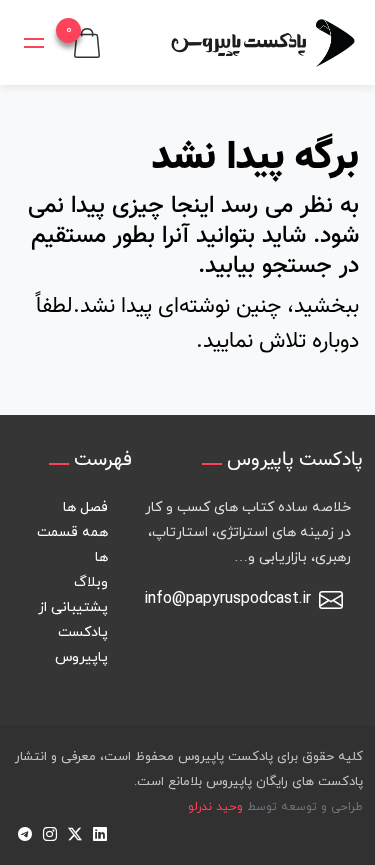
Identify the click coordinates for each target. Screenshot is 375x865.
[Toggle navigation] (34, 43)
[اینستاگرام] (49, 832)
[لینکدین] (99, 832)
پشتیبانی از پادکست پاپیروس (73, 632)
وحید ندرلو (215, 807)
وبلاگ (91, 582)
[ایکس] (74, 832)
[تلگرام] (24, 832)
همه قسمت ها (72, 545)
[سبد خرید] (87, 41)
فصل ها (85, 507)
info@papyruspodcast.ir (227, 599)
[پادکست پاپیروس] (263, 42)
